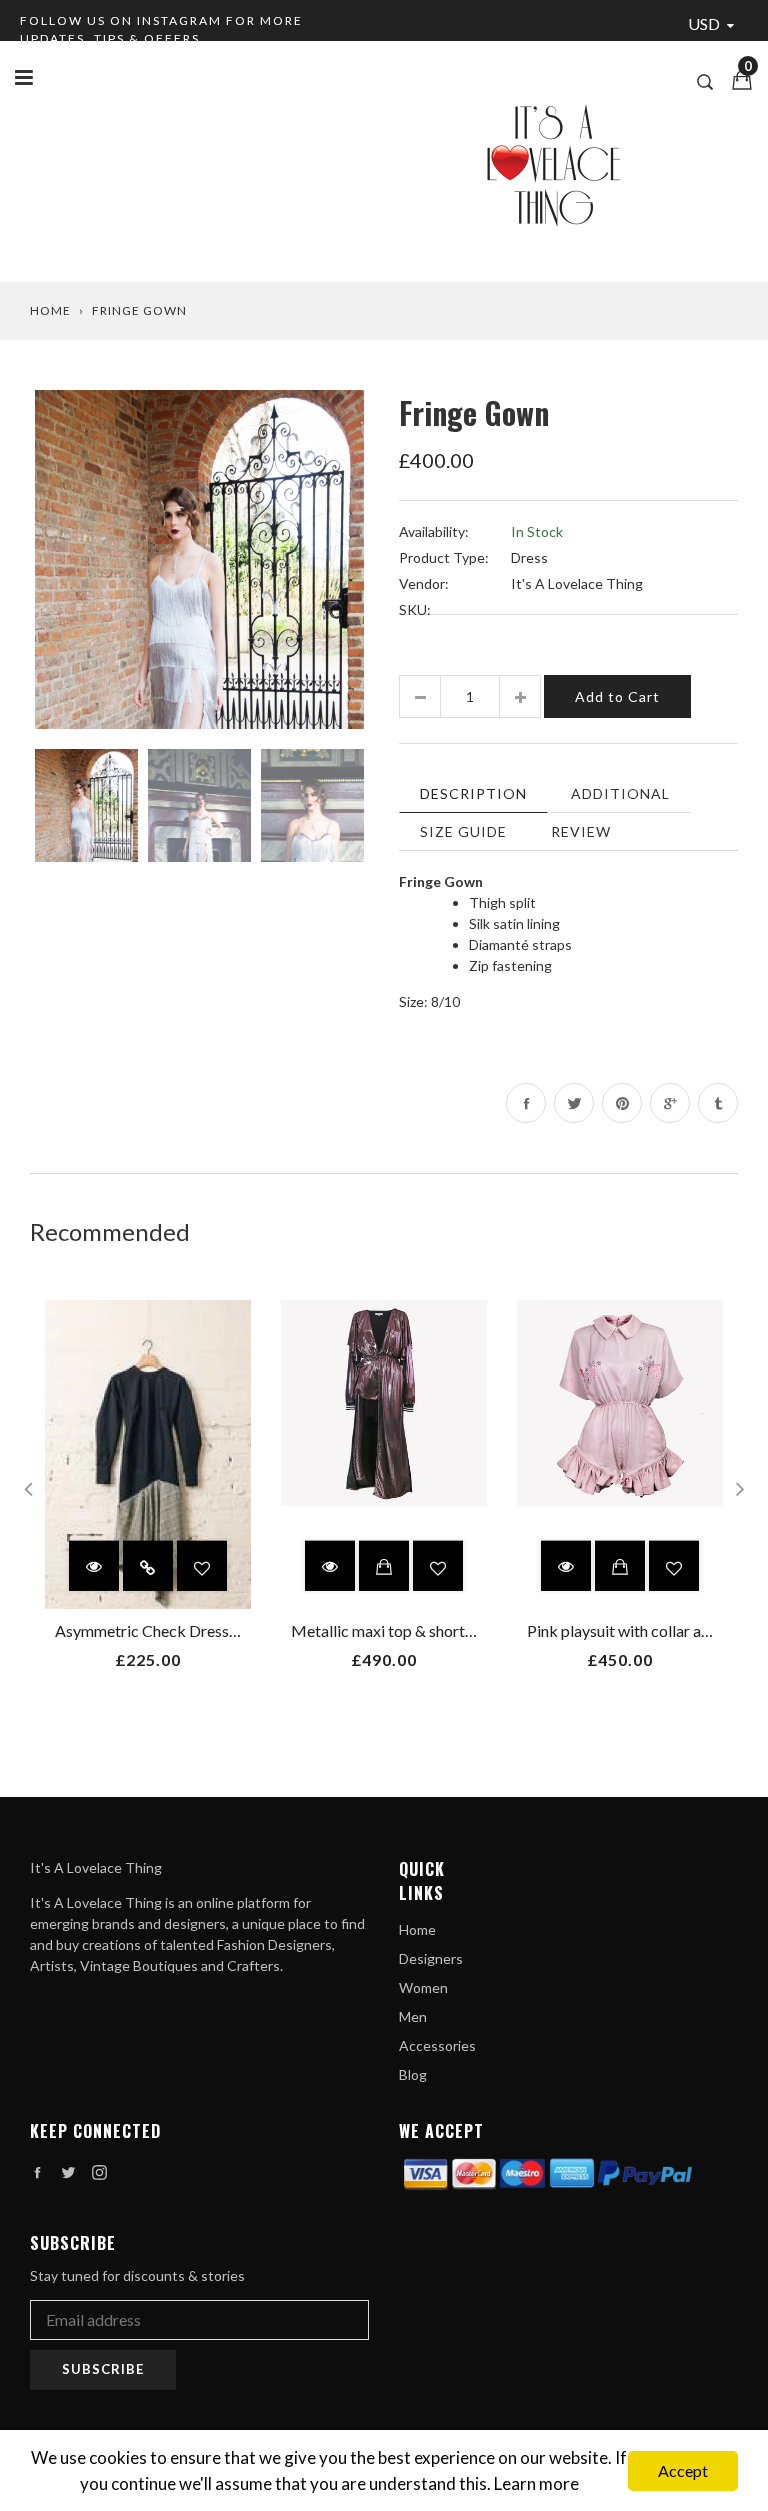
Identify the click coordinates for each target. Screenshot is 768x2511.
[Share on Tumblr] (718, 1103)
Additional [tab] (620, 793)
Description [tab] (473, 793)
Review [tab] (581, 831)
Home (50, 310)
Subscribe (103, 2369)
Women (423, 1987)
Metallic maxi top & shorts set (393, 1630)
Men (413, 2016)
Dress (529, 557)
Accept (683, 2470)
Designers (431, 1958)
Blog (413, 2074)
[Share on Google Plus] (670, 1103)
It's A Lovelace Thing (577, 583)
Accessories (437, 2045)
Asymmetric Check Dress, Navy (163, 1630)
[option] (199, 559)
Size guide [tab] (463, 831)
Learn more (536, 2483)
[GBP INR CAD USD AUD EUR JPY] (715, 25)
